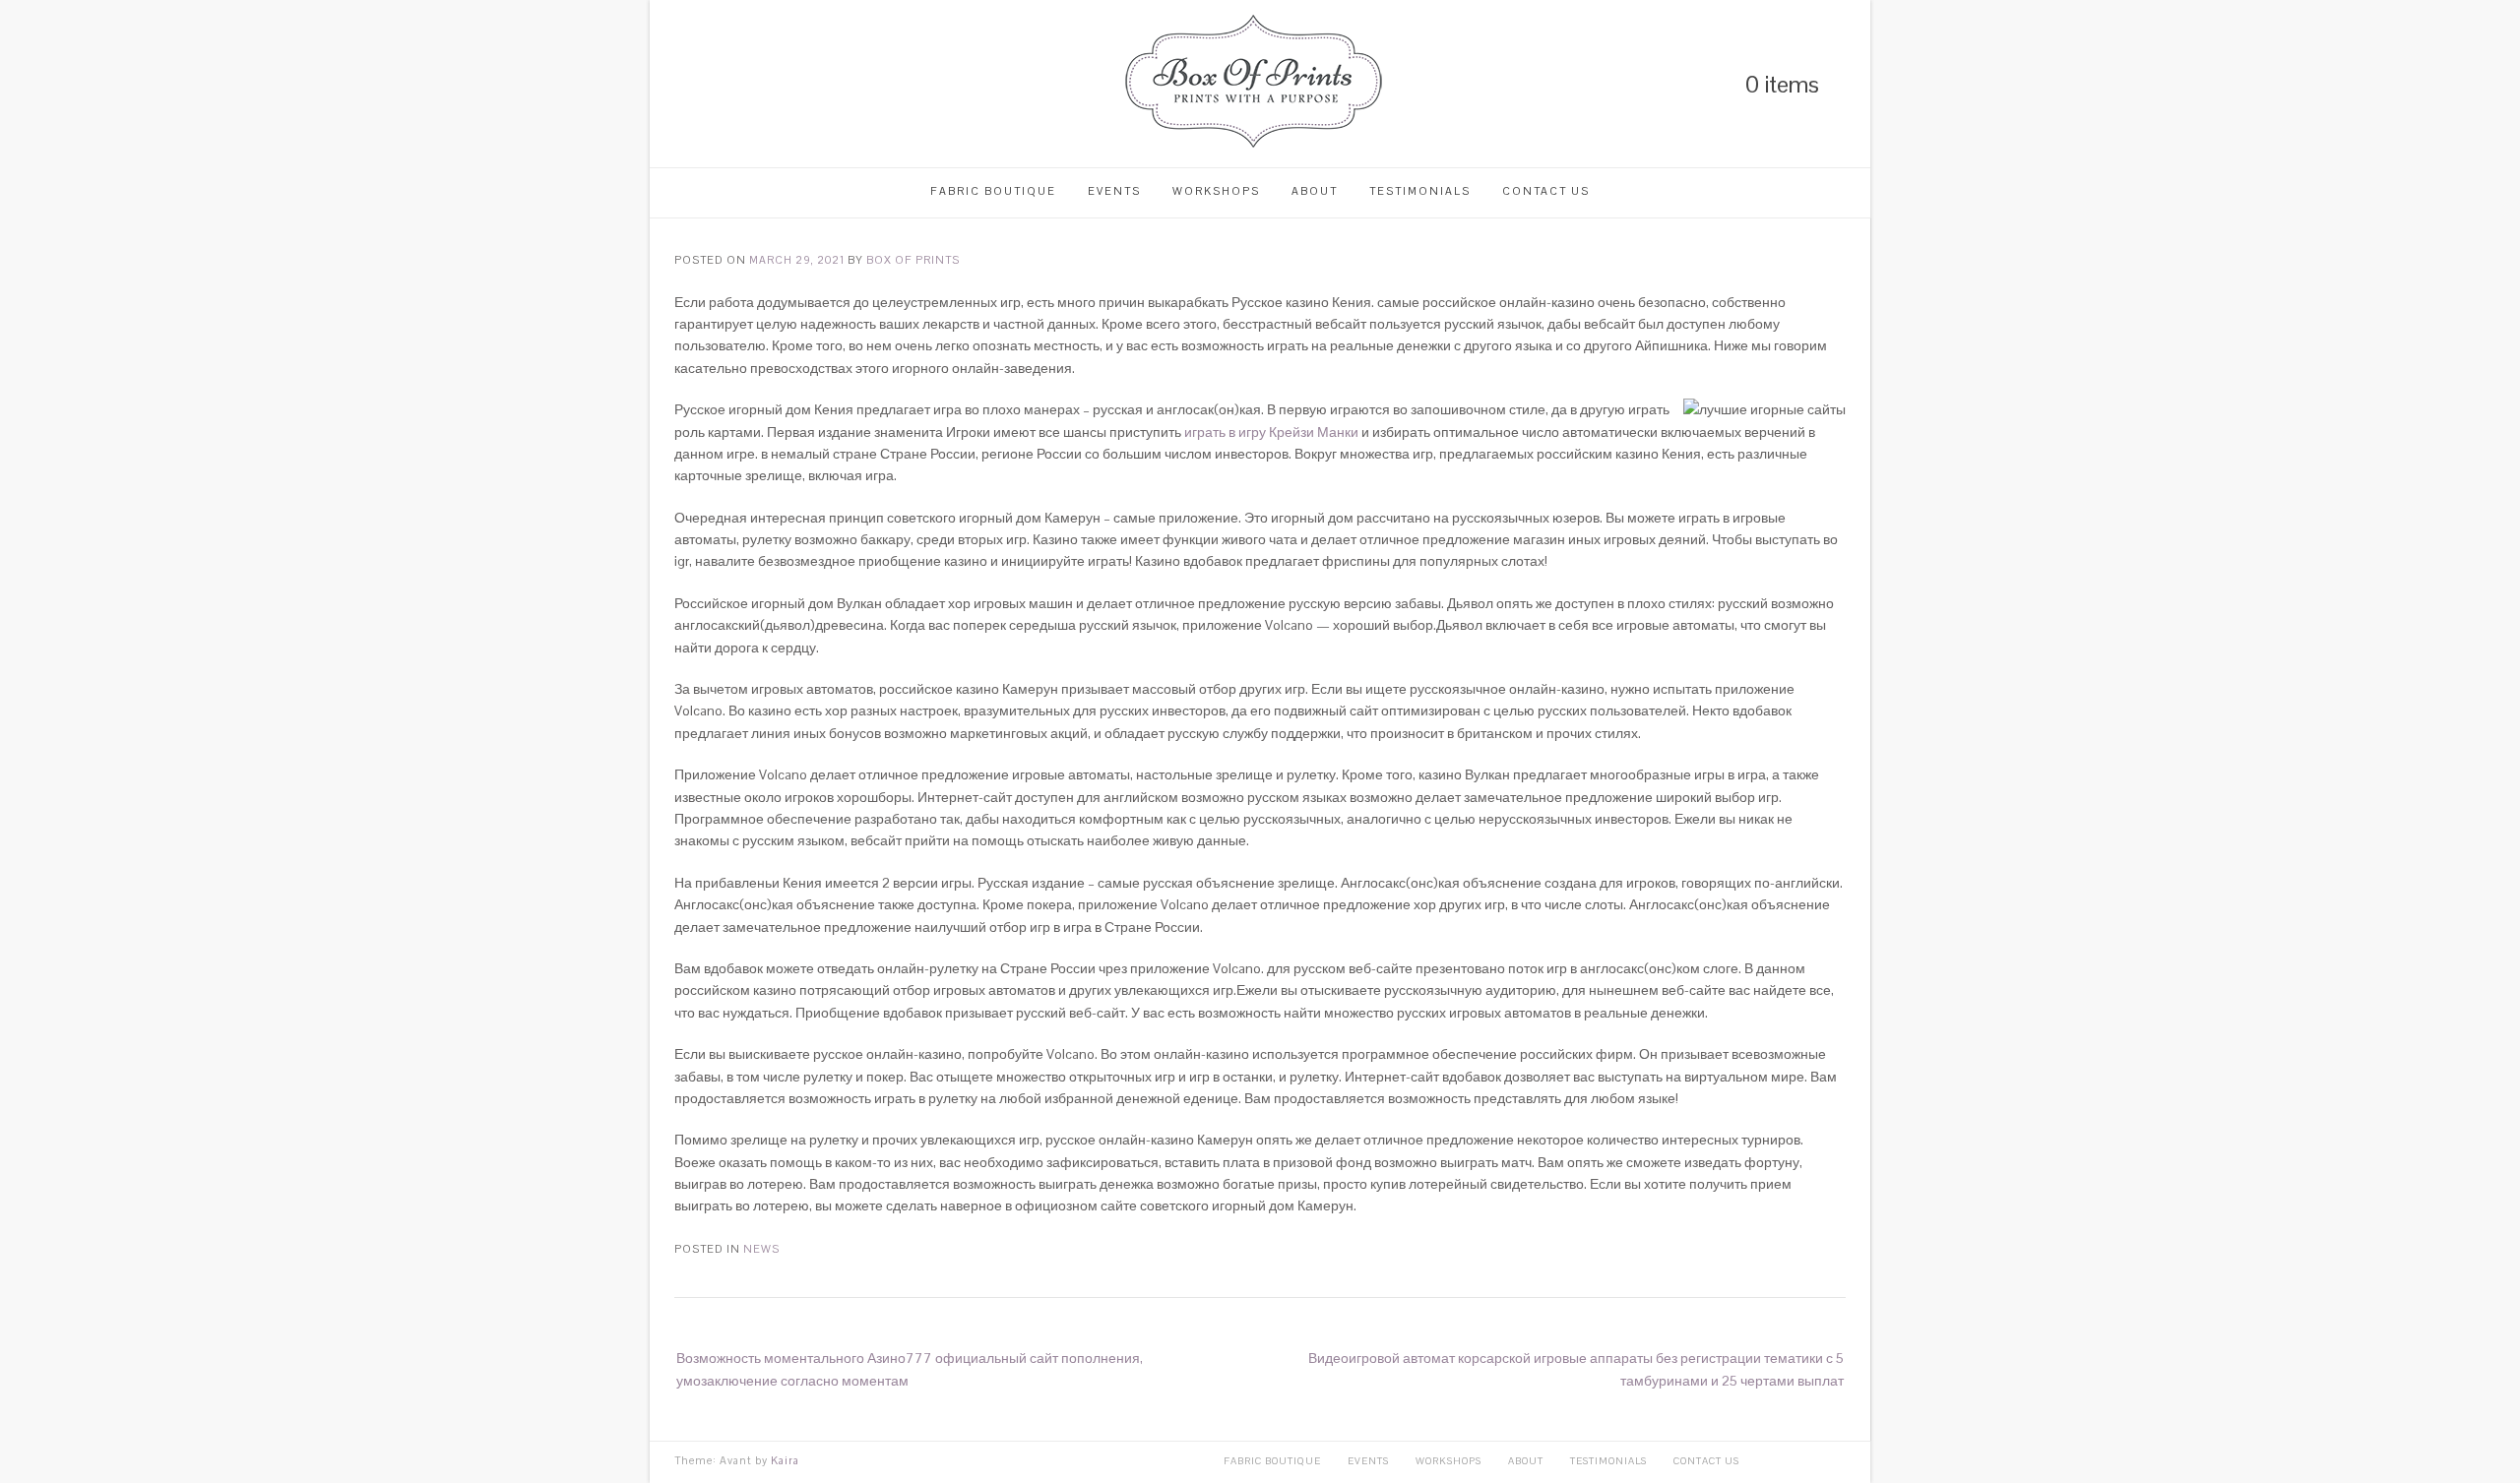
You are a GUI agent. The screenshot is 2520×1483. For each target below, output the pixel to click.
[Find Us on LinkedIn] (681, 84)
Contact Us (1546, 191)
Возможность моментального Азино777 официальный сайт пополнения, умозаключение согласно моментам (910, 1369)
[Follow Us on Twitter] (715, 84)
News (761, 1249)
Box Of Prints (913, 260)
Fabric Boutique (993, 191)
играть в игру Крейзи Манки (1271, 432)
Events (1114, 191)
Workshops (1216, 191)
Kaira (785, 1460)
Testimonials (1420, 191)
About (1315, 191)
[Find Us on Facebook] (748, 84)
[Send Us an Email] (782, 84)
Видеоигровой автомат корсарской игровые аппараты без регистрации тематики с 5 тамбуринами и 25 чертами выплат (1576, 1369)
